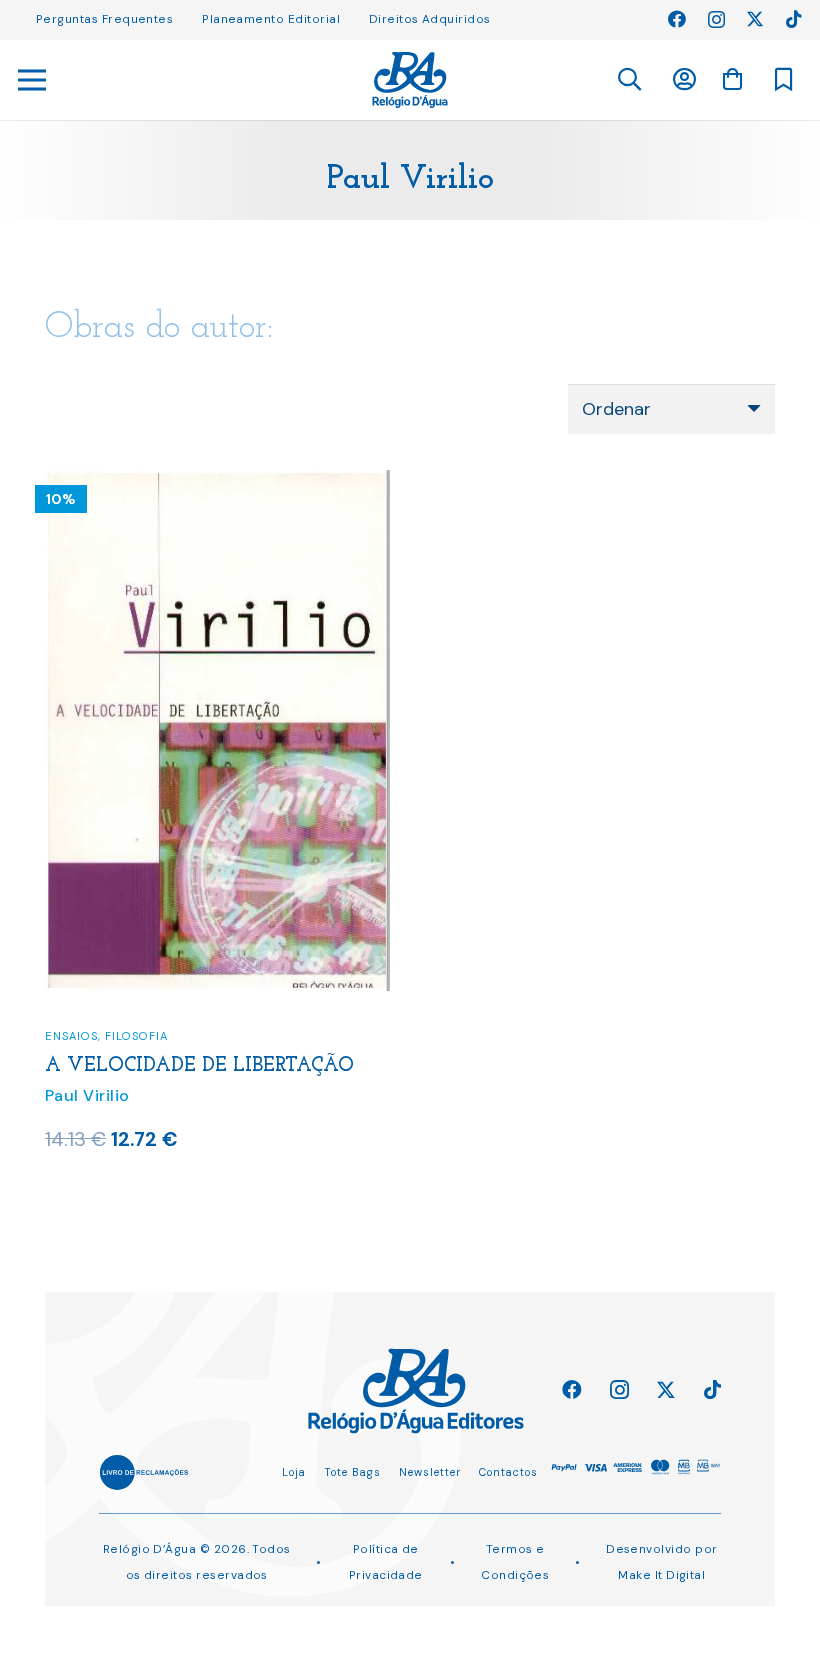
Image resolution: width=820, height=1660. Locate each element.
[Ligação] (409, 80)
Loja (294, 1472)
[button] (628, 80)
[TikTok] (794, 19)
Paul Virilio (87, 1095)
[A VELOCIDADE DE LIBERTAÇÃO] (217, 483)
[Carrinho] (732, 79)
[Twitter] (755, 19)
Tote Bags (352, 1472)
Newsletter (430, 1472)
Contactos (508, 1472)
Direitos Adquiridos (430, 19)
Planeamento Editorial (271, 19)
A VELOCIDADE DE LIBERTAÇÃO (199, 1066)
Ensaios (71, 1036)
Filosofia (136, 1036)
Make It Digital (661, 1575)
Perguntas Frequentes (104, 19)
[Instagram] (716, 20)
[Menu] (32, 80)
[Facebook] (677, 19)
